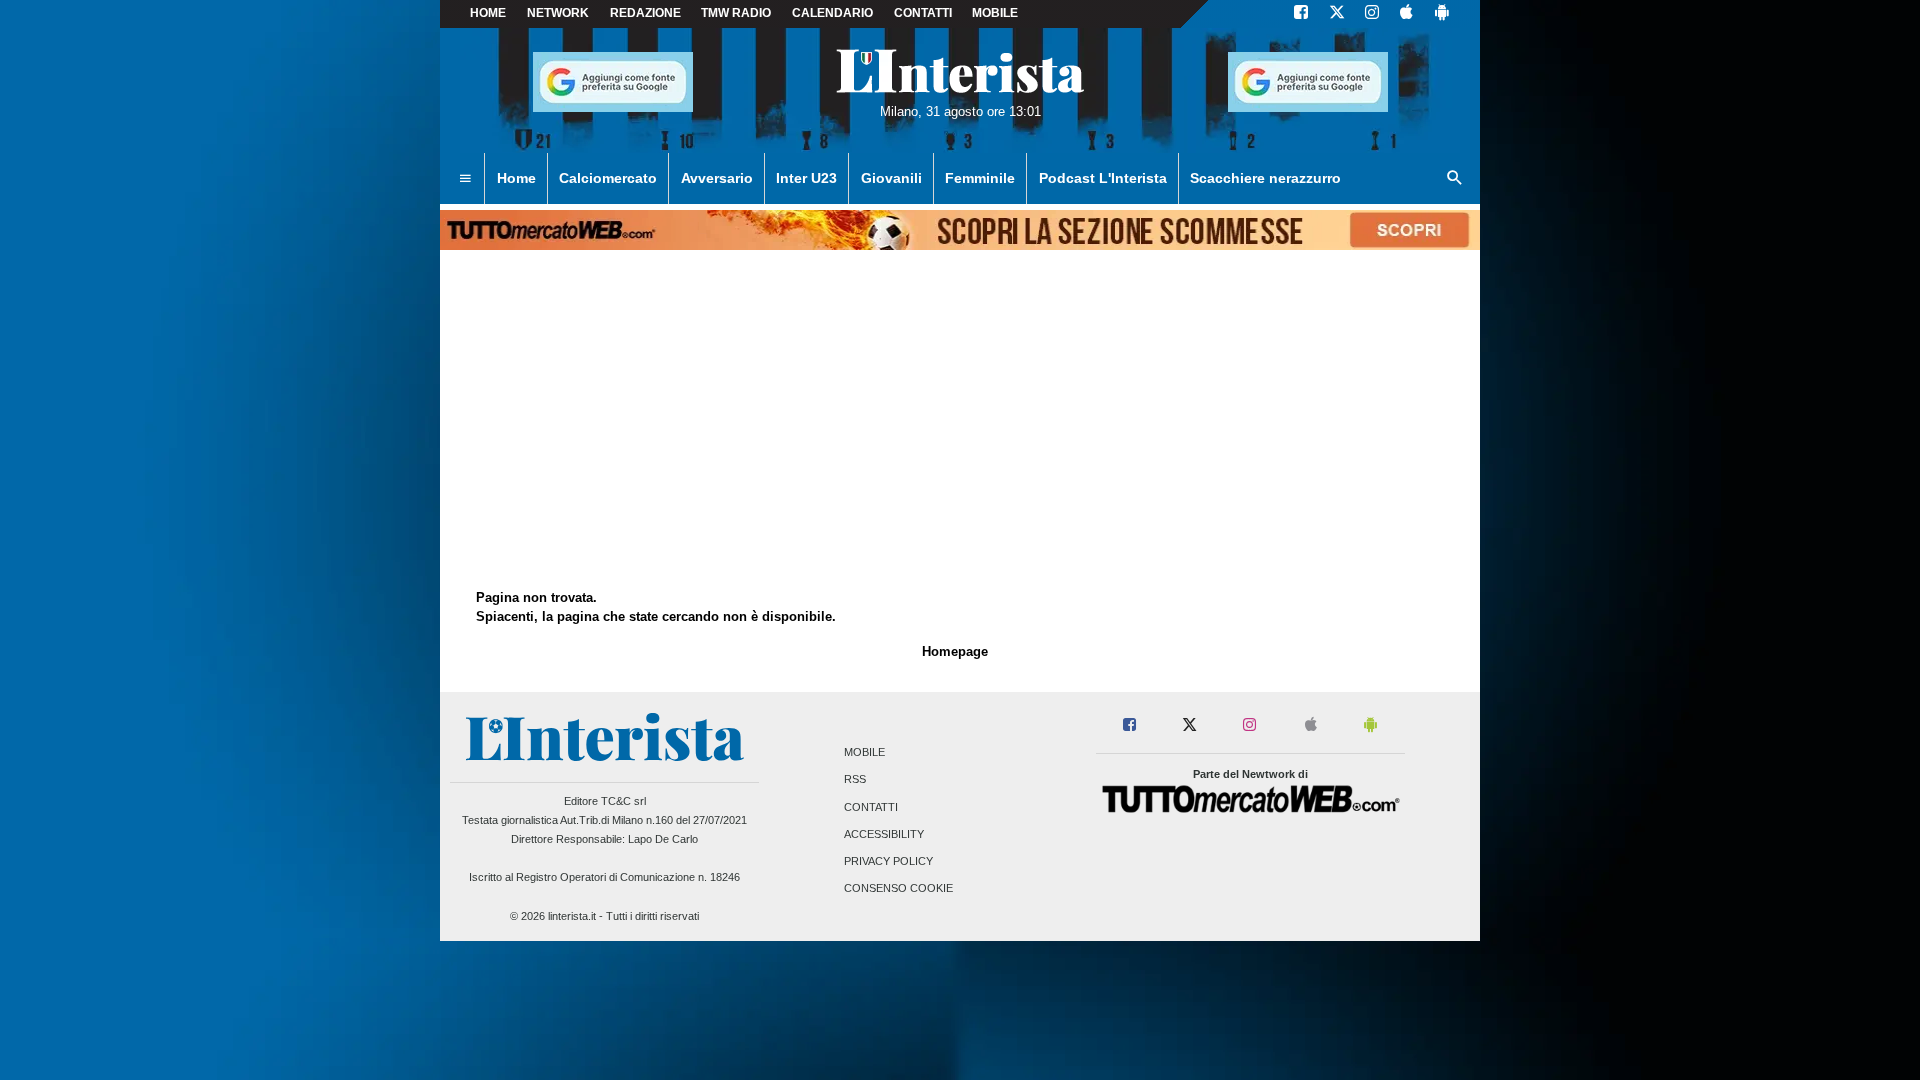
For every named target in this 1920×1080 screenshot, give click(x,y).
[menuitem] (465, 179)
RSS (855, 780)
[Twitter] (1337, 14)
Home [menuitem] (516, 178)
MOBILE (995, 13)
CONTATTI (923, 13)
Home (488, 13)
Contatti (871, 807)
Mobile (864, 753)
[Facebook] (1301, 14)
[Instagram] (1373, 14)
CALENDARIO (832, 13)
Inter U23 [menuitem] (806, 178)
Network (558, 13)
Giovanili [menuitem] (891, 178)
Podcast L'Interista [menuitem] (1103, 178)
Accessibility (884, 834)
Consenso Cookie (898, 889)
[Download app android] (1442, 14)
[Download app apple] (1406, 14)
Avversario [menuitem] (717, 178)
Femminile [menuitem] (980, 178)
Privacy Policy (888, 861)
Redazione (645, 13)
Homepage (955, 651)
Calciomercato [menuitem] (608, 178)
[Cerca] (1455, 179)
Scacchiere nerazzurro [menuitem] (1265, 178)
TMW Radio (736, 13)
